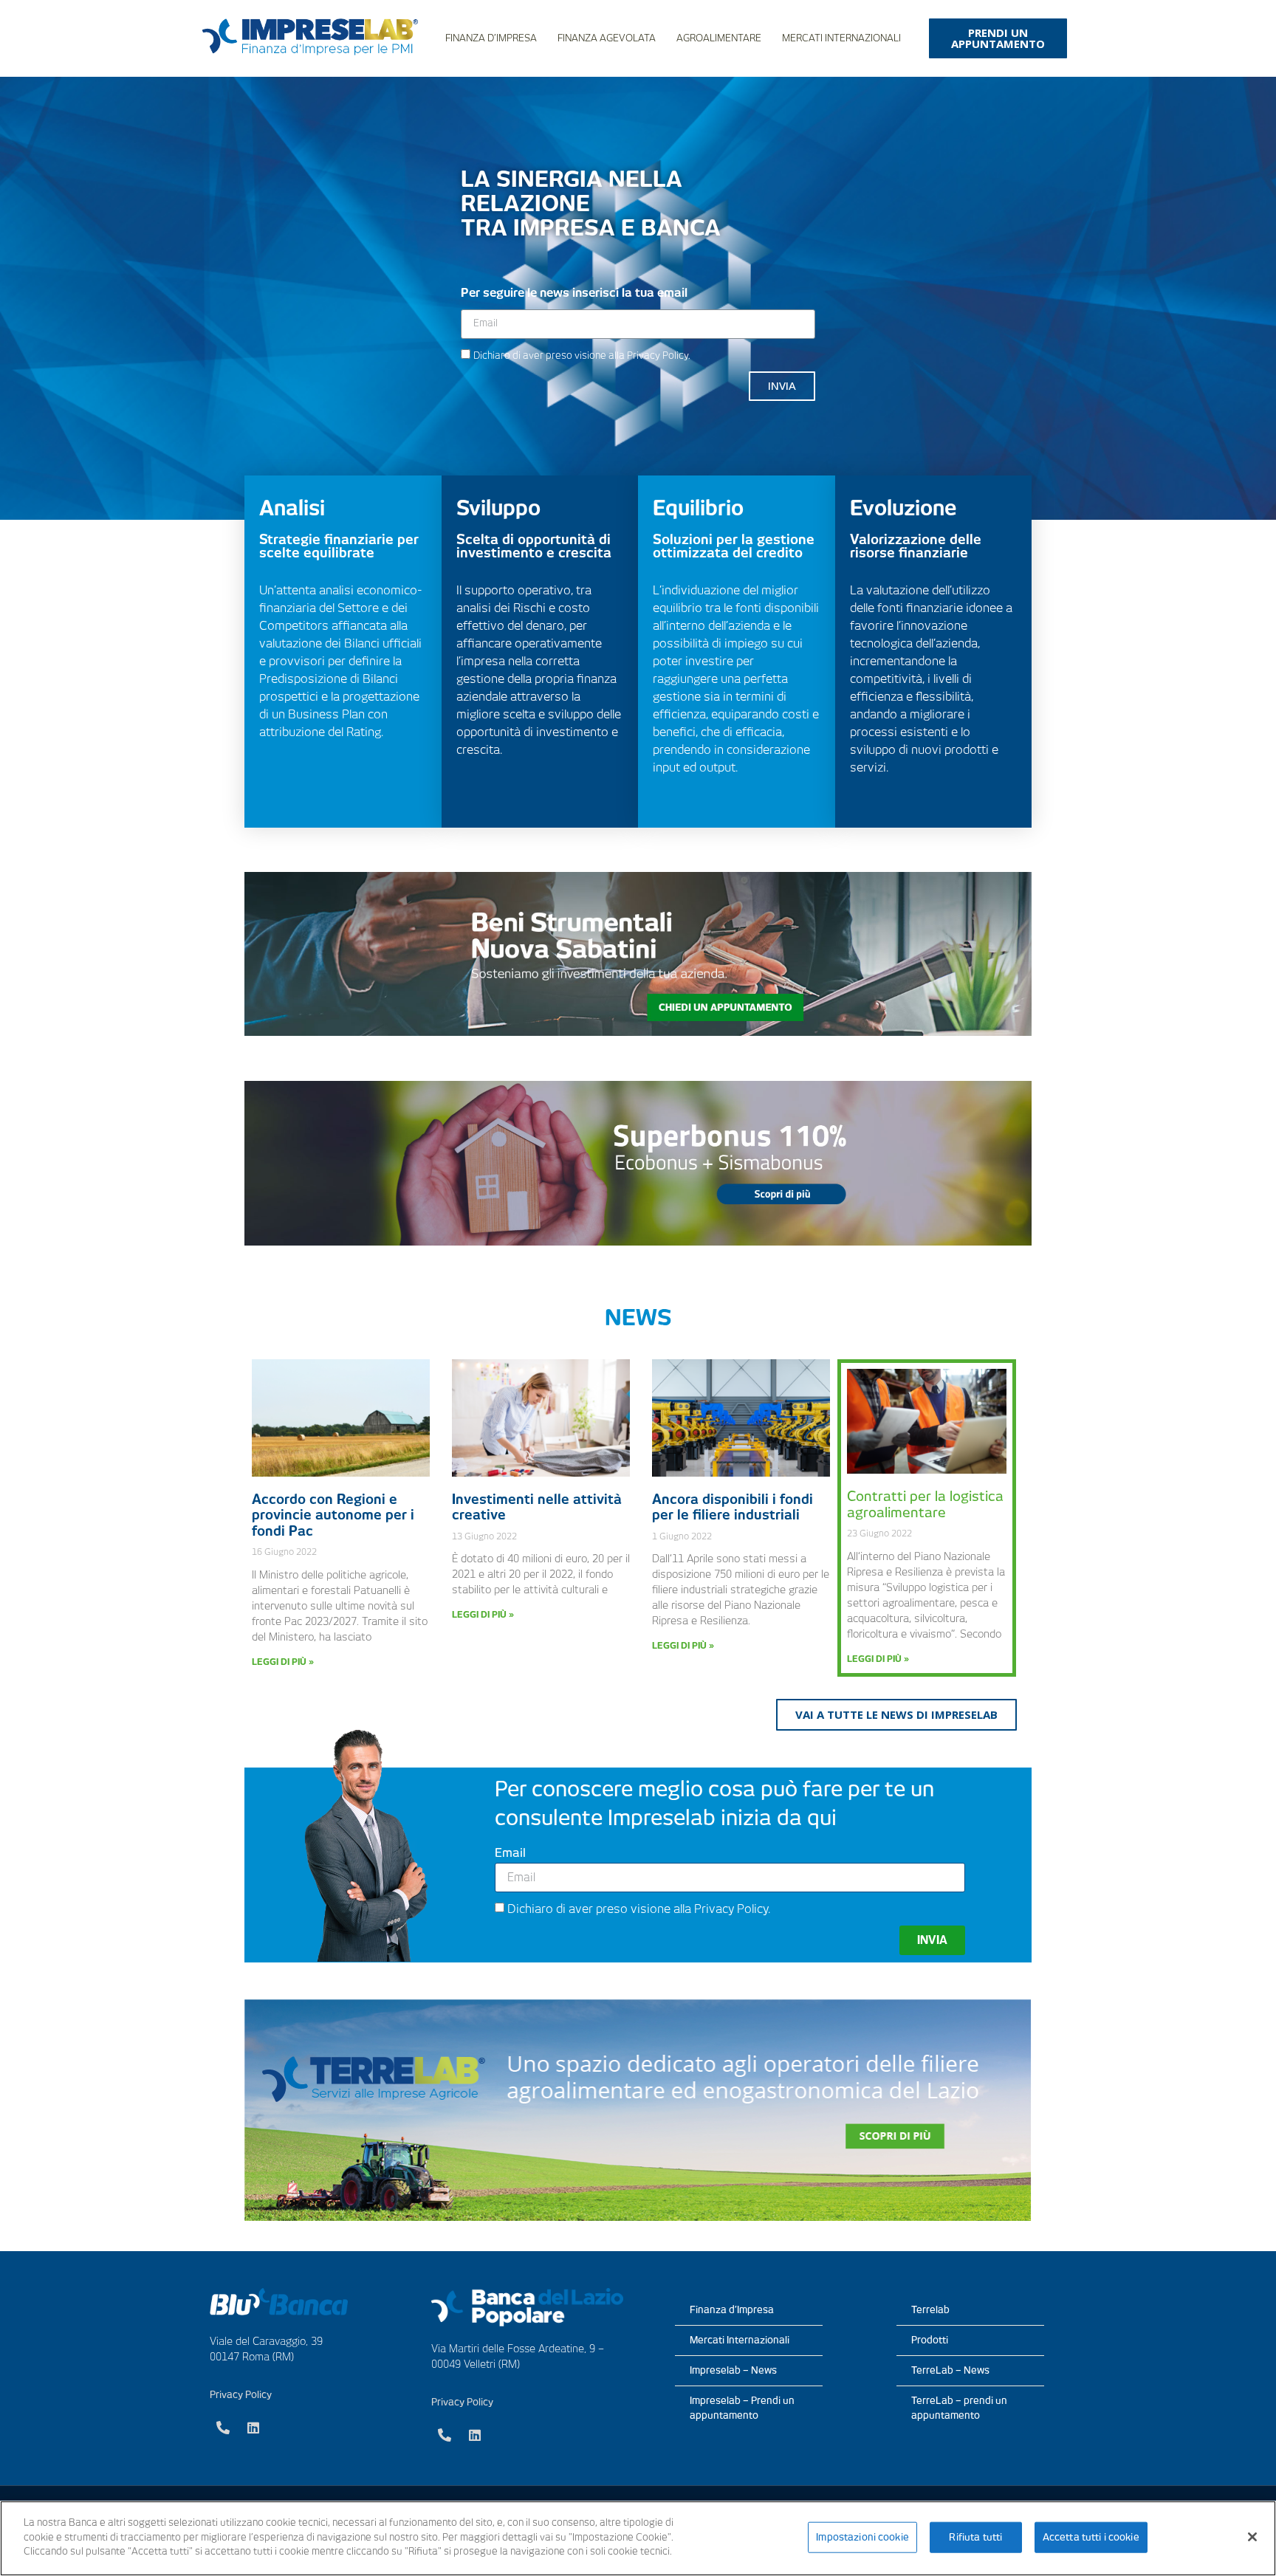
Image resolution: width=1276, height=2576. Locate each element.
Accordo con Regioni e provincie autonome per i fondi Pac (333, 1515)
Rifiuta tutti (975, 2537)
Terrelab (930, 2310)
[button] (998, 38)
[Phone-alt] (223, 2428)
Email (510, 1854)
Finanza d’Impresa (491, 38)
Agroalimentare (719, 38)
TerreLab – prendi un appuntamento (959, 2408)
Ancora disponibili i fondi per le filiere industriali (733, 1507)
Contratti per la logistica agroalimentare (925, 1504)
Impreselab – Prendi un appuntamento (742, 2408)
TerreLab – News (950, 2370)
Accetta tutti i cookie (1091, 2537)
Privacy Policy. (659, 356)
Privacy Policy (241, 2395)
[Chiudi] (1252, 2537)
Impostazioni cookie (862, 2537)
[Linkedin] (253, 2428)
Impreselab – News (733, 2370)
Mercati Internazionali (841, 38)
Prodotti (930, 2340)
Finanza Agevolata (607, 38)
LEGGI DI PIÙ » (283, 1662)
